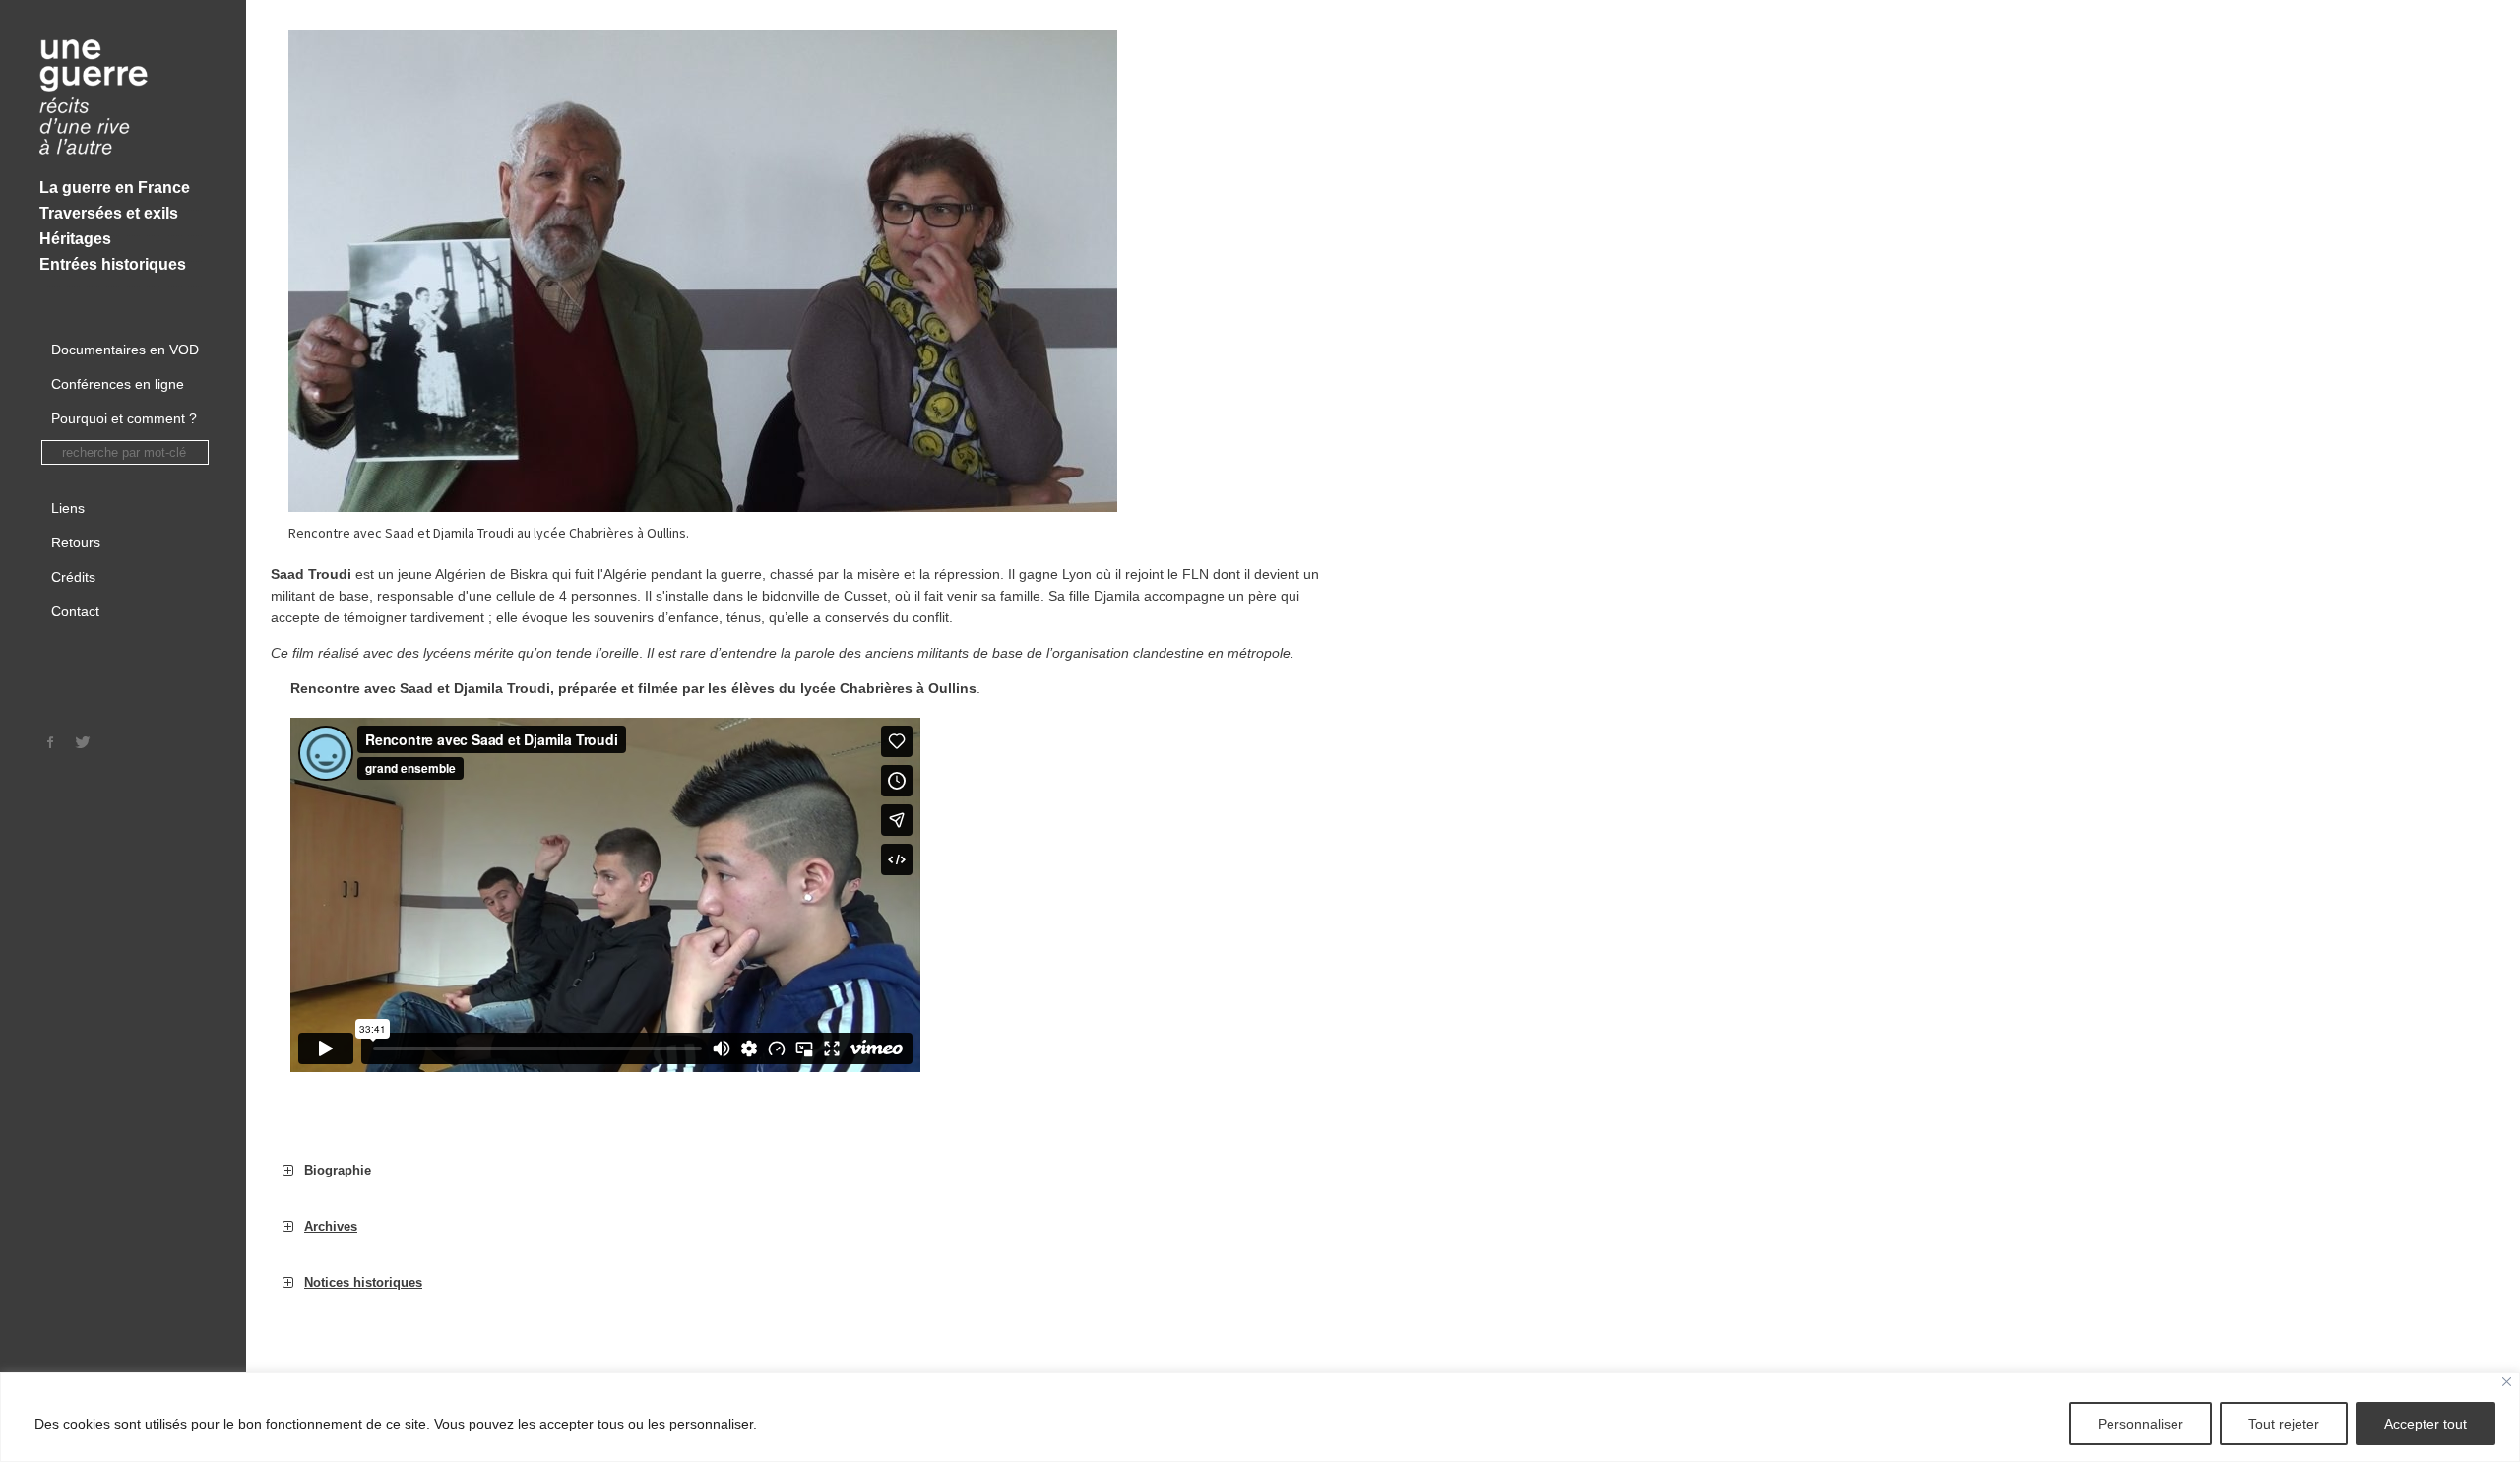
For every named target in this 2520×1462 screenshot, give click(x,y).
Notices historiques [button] (363, 1282)
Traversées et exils (109, 213)
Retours (76, 542)
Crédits (73, 577)
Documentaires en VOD (125, 350)
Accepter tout (2425, 1424)
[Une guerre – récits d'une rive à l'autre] (123, 99)
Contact (75, 611)
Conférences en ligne (118, 384)
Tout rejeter (2284, 1424)
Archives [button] (331, 1226)
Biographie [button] (338, 1170)
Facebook (51, 742)
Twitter (83, 742)
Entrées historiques (113, 264)
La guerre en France (115, 188)
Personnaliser (2141, 1424)
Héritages (75, 239)
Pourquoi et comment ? (124, 418)
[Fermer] (2507, 1382)
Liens (68, 508)
